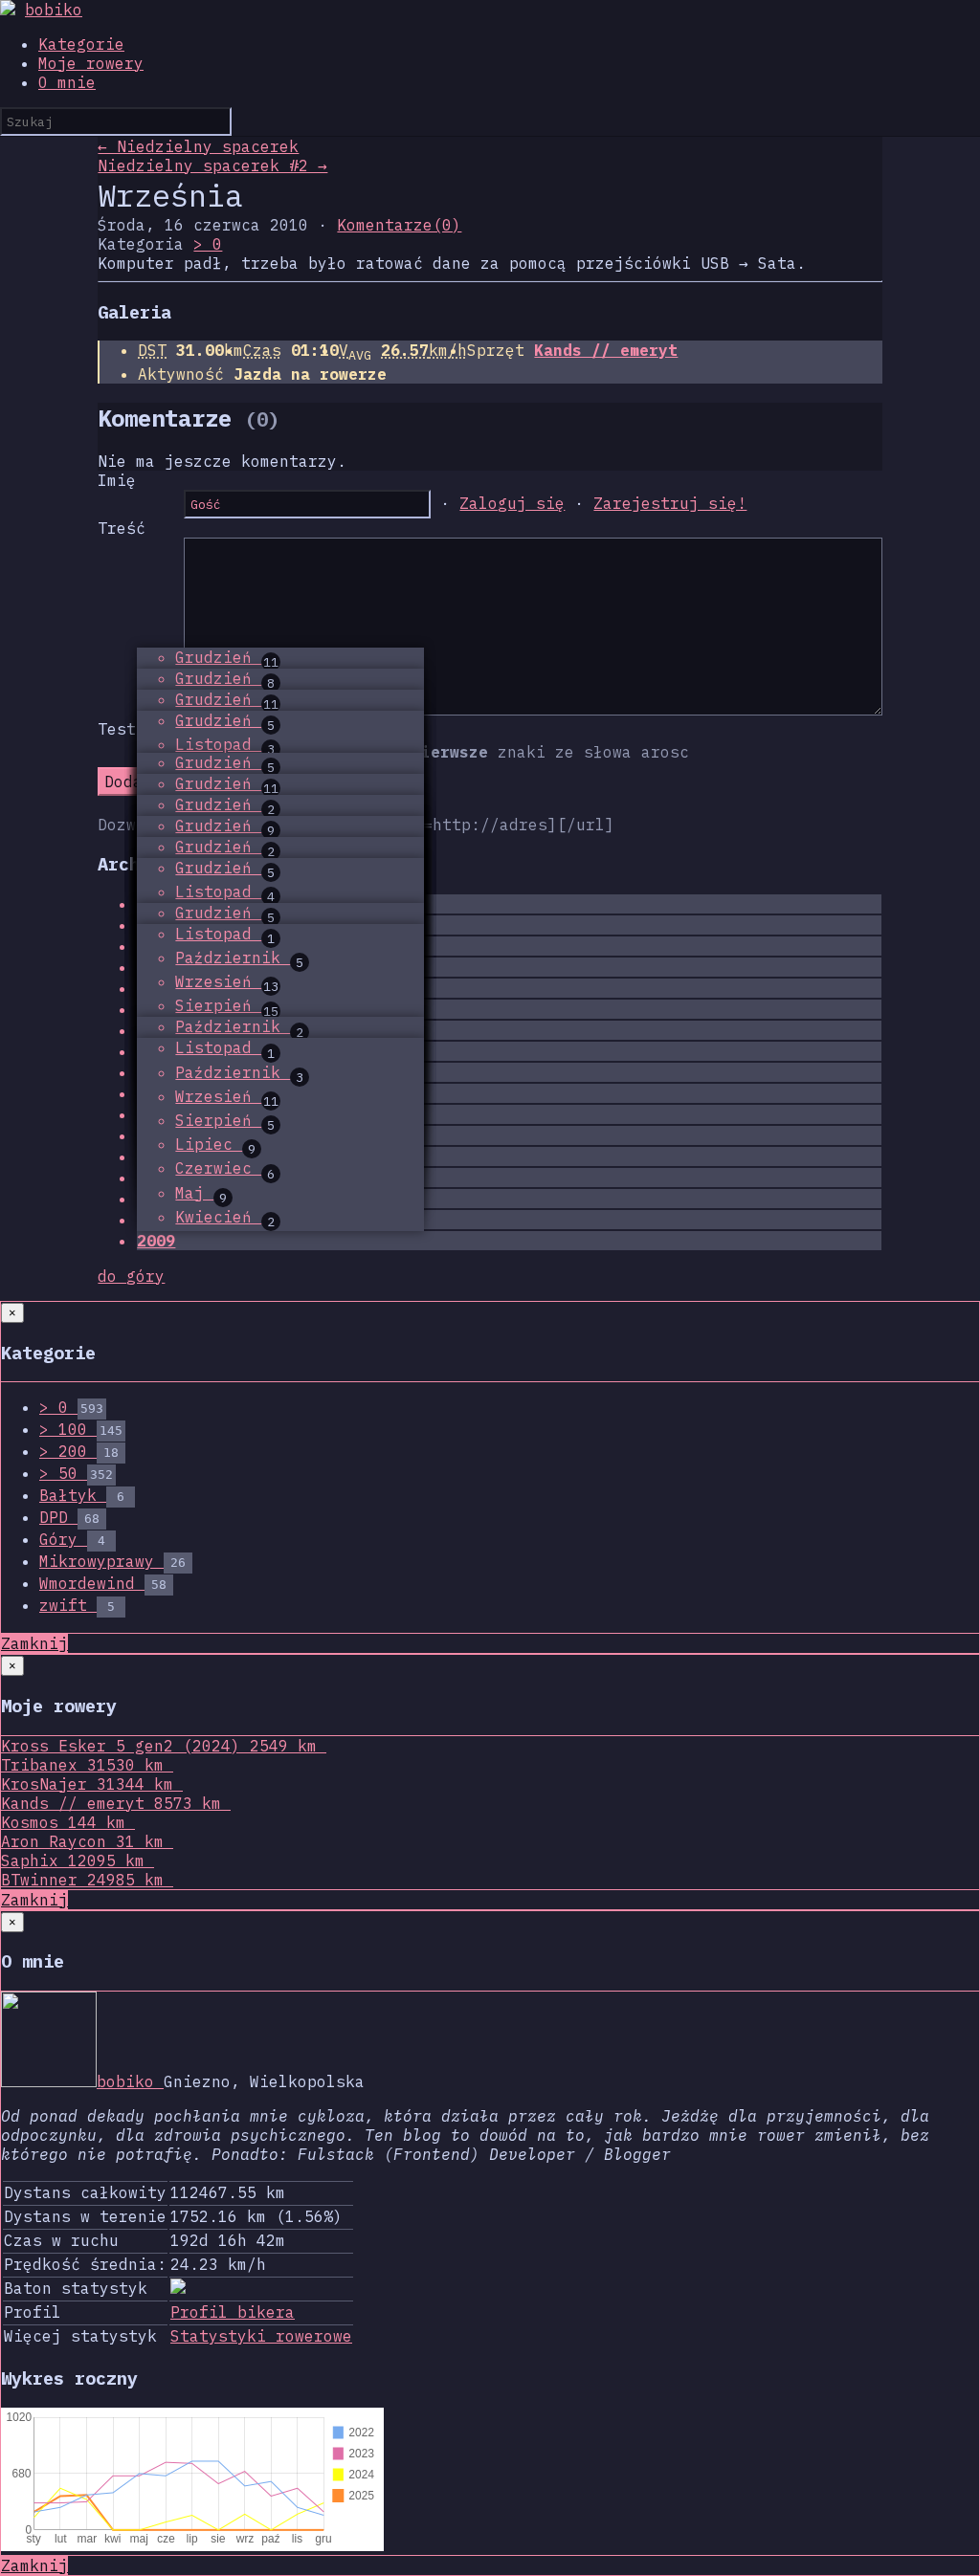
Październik (239, 958)
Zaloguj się (512, 503)
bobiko (54, 10)
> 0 (208, 244)
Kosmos (63, 1822)
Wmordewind (103, 1583)
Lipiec (215, 1144)
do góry (131, 1276)
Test (117, 729)
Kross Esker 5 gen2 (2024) (159, 1746)
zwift (77, 1605)
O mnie (67, 82)
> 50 (76, 1473)
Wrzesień (227, 981)
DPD (69, 1517)
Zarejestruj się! (670, 503)
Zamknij (34, 1643)
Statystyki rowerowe (261, 2336)
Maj (201, 1193)
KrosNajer (87, 1784)
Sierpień (227, 1005)
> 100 (81, 1429)
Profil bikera (233, 2312)
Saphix (73, 1860)
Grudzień (227, 657)
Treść (122, 528)
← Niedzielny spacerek (198, 146)
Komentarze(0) (399, 225)
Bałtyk (82, 1495)
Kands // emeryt (606, 350)
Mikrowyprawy (112, 1561)
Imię (117, 480)
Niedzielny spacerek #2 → (212, 165)
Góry (72, 1539)
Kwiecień (225, 1217)
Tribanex (82, 1765)
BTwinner (82, 1880)
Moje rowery (91, 63)
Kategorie (81, 44)
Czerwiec (225, 1168)
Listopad (225, 744)
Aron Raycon (82, 1841)
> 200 (79, 1451)
